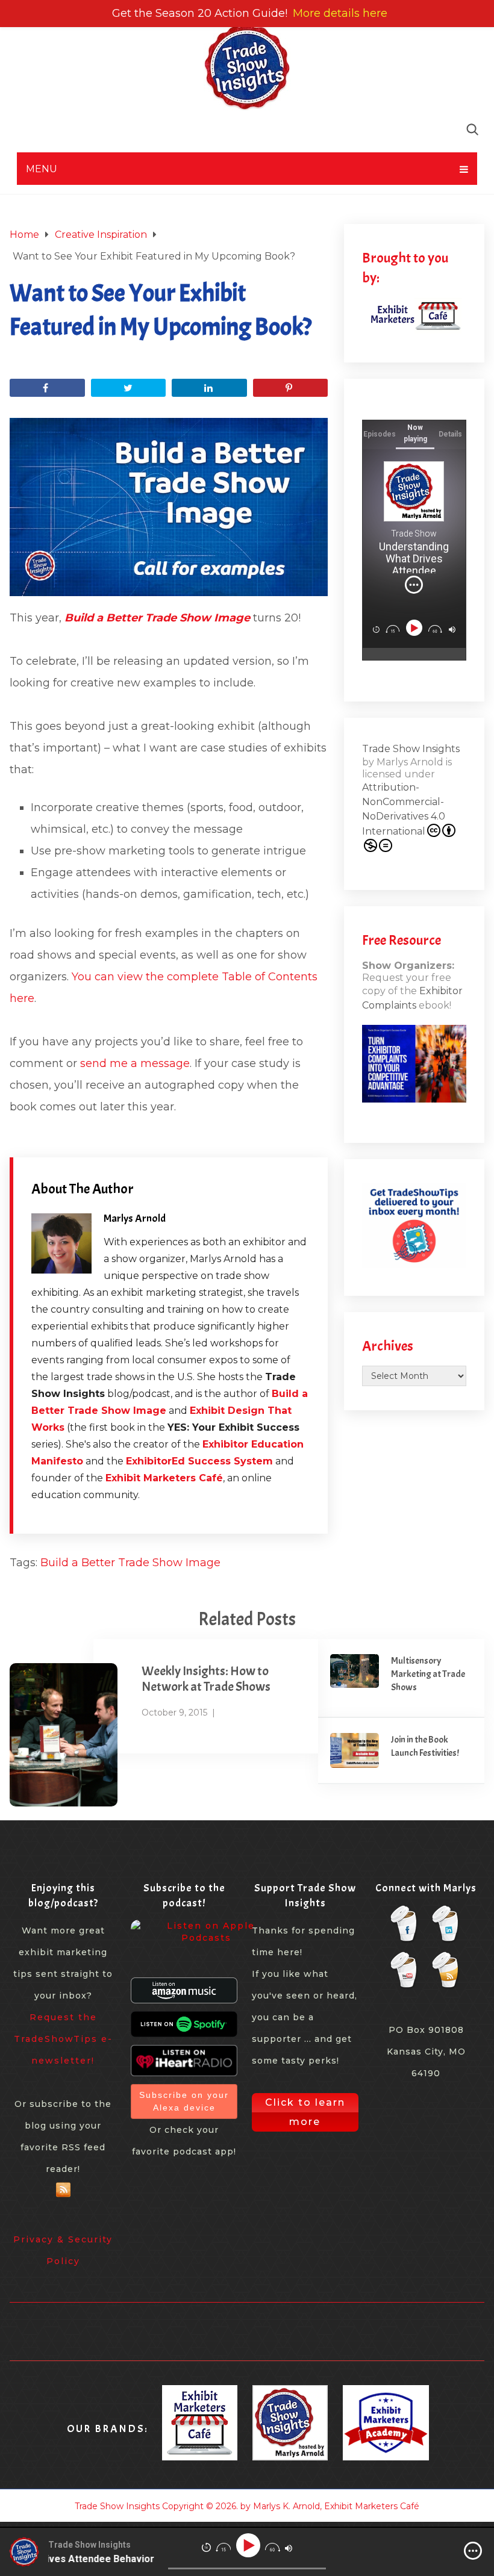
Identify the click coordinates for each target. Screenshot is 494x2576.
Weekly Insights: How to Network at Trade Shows (206, 1679)
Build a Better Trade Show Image (130, 1563)
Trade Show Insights (411, 749)
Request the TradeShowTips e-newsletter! (63, 2039)
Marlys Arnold (135, 1218)
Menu (42, 169)
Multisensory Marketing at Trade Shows (428, 1674)
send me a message (135, 1063)
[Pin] (290, 388)
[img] (414, 585)
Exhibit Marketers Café (164, 1478)
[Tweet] (128, 388)
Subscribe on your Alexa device (184, 2101)
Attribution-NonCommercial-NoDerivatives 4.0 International (404, 809)
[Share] (47, 388)
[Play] (415, 628)
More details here (340, 13)
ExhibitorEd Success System (199, 1461)
